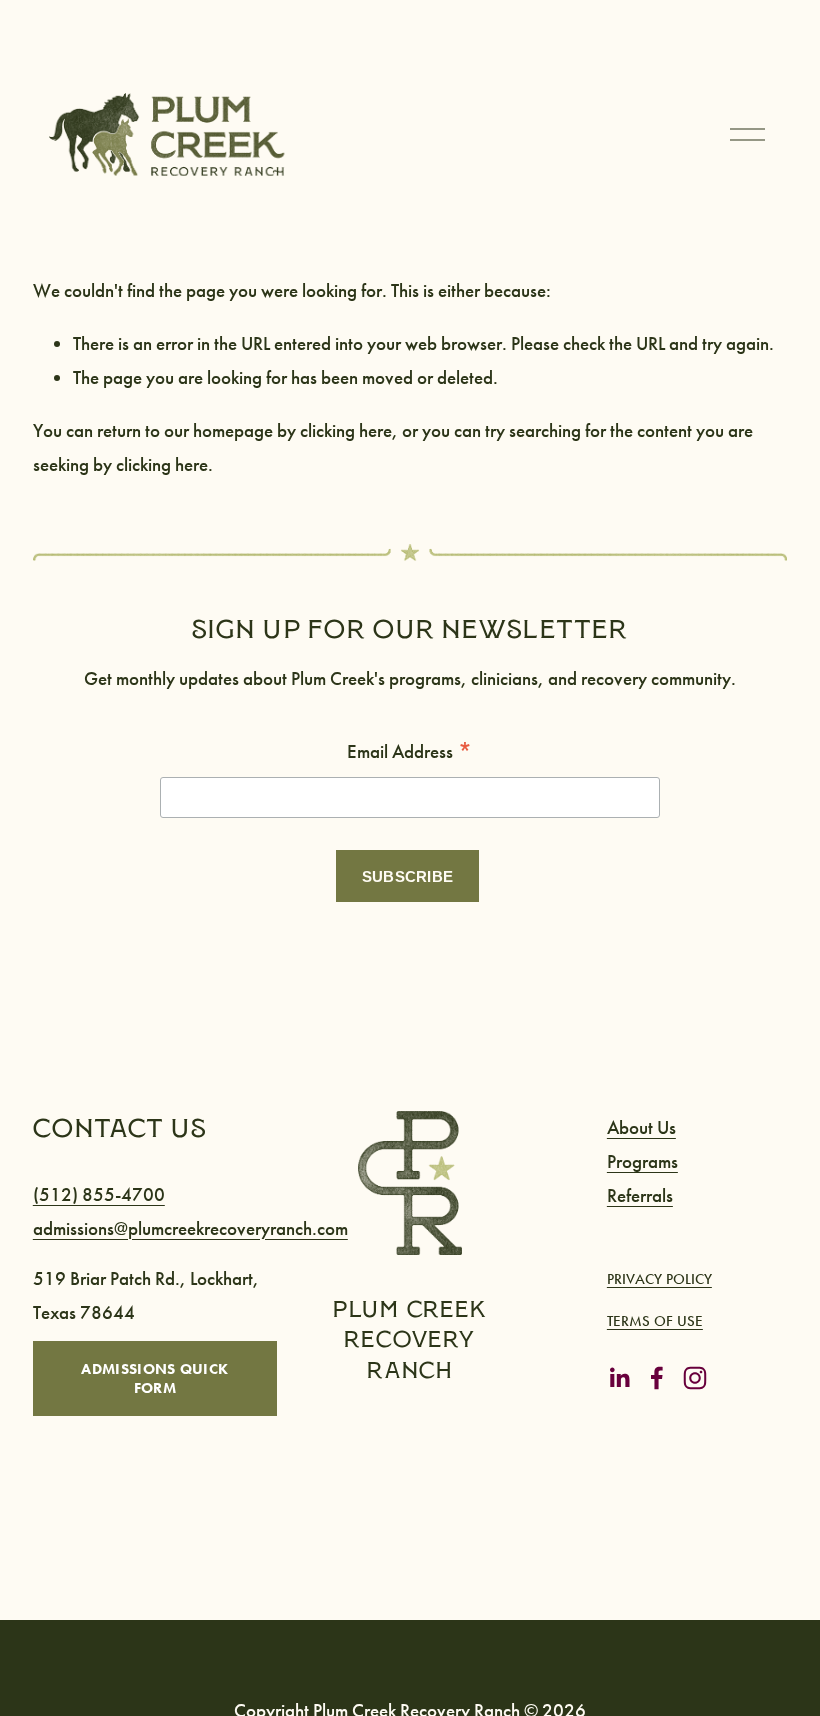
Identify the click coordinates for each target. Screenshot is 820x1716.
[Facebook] (657, 1378)
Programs (642, 1161)
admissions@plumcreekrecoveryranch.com (190, 1228)
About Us (641, 1127)
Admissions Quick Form (154, 1378)
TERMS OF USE (655, 1321)
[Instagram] (695, 1378)
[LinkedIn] (619, 1378)
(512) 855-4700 (99, 1194)
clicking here (346, 430)
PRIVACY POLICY (659, 1279)
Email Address (410, 753)
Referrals (640, 1195)
